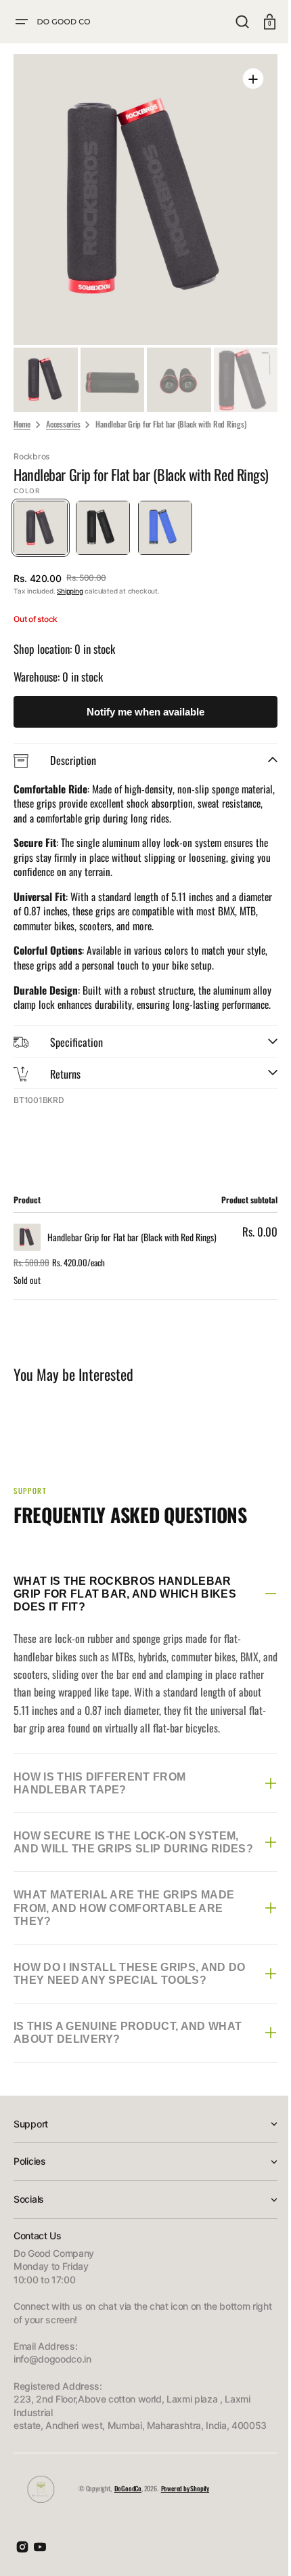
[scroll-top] (252, 2547)
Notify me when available (141, 719)
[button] (22, 22)
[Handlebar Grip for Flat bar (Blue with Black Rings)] (165, 535)
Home (22, 413)
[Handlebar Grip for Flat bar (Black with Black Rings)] (103, 535)
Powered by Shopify (185, 2526)
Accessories (63, 413)
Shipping (70, 598)
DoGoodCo (128, 2526)
